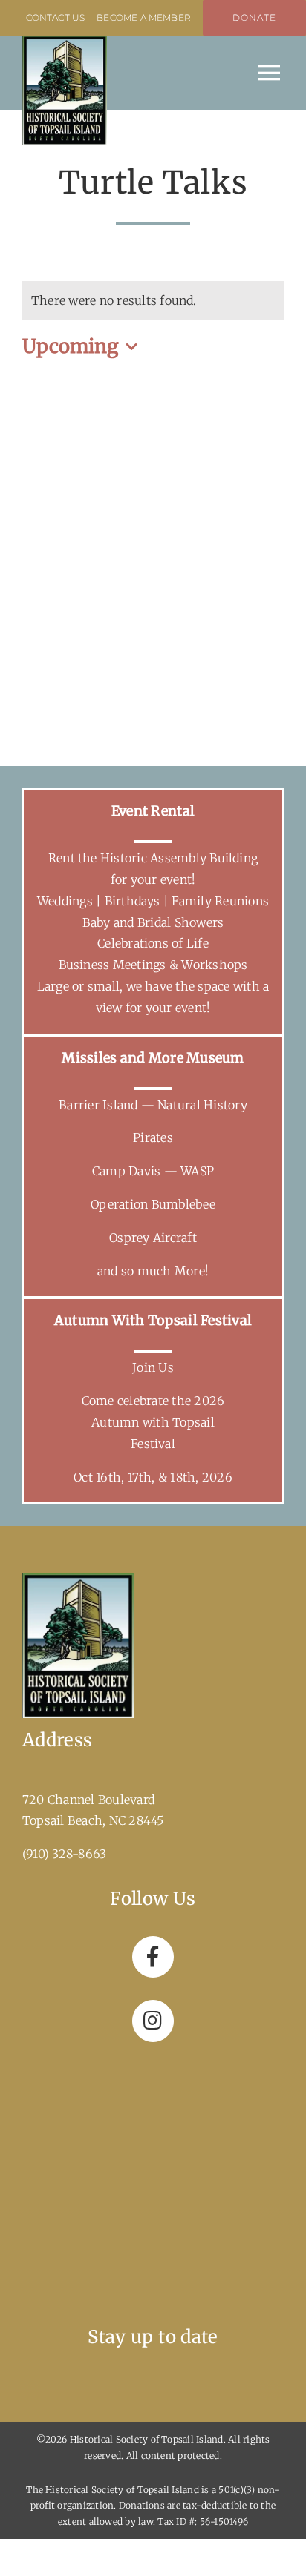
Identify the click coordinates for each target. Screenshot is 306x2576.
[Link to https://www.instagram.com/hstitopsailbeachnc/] (153, 2021)
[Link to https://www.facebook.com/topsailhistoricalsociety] (153, 1957)
